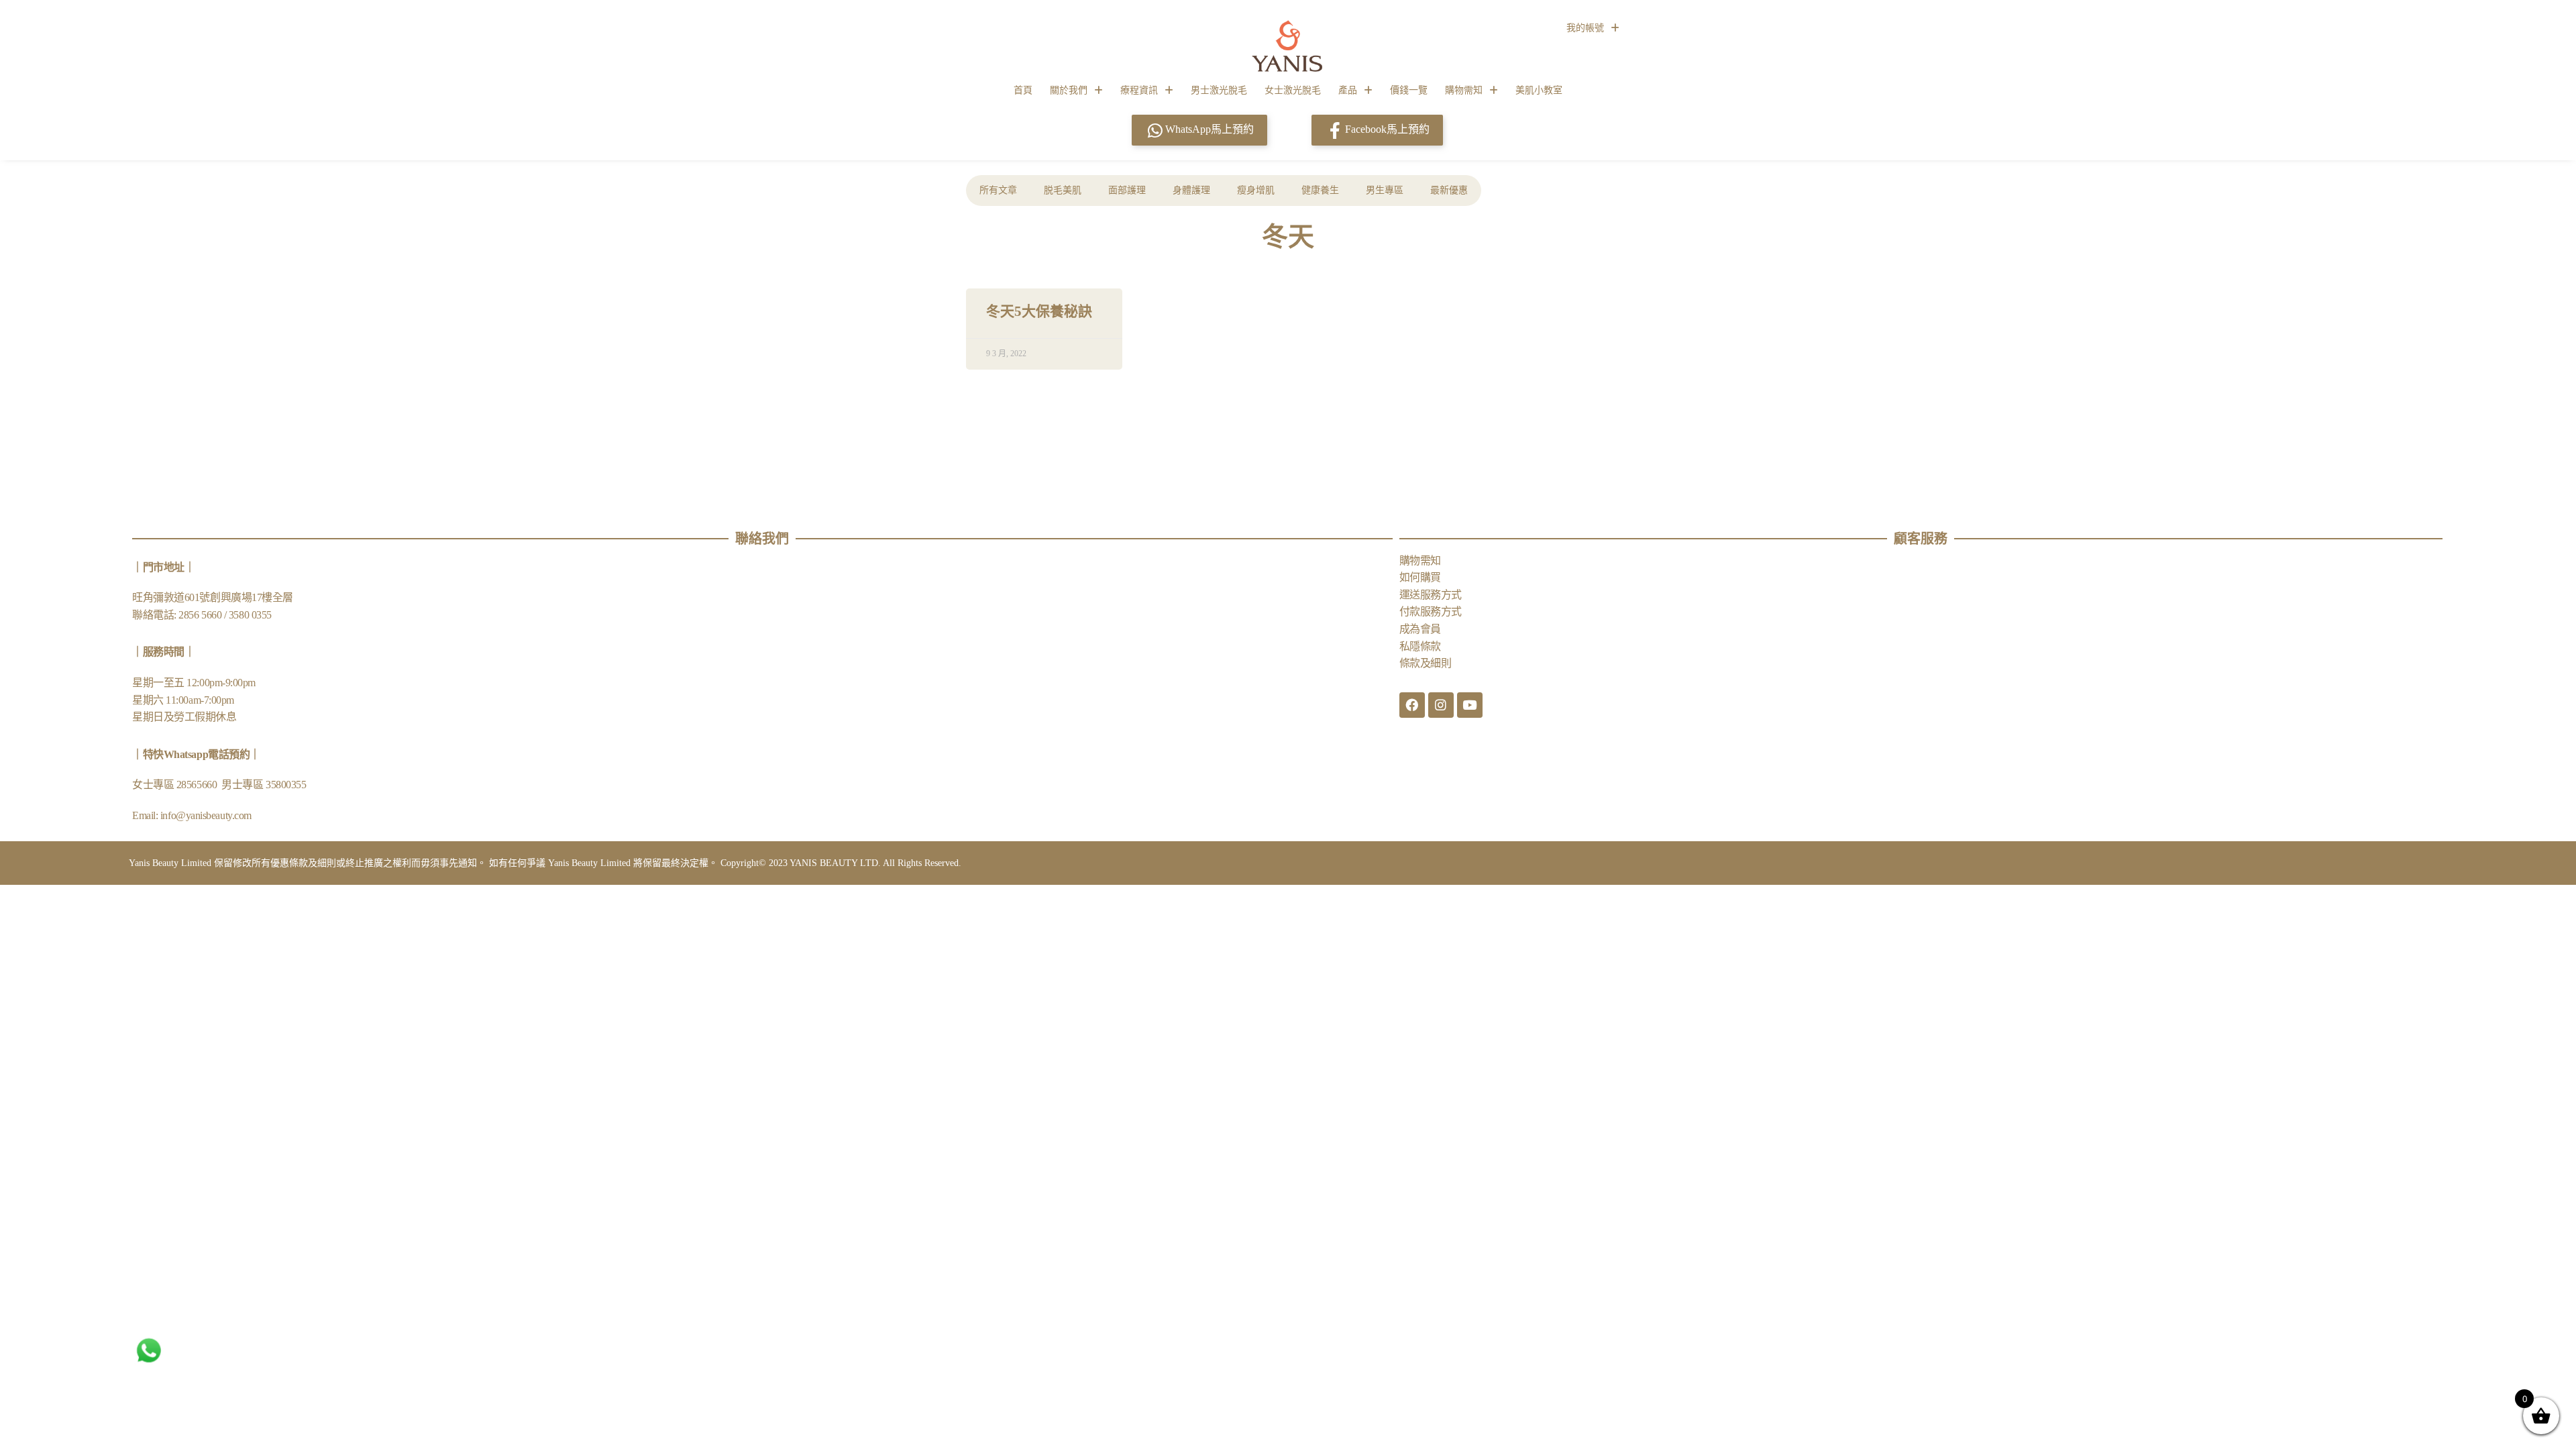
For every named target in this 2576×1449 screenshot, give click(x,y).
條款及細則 (1426, 663)
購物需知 (1464, 90)
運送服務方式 (1431, 595)
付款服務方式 (1431, 611)
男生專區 (1385, 190)
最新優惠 (1449, 190)
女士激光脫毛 (1293, 90)
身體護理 (1191, 190)
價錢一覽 (1409, 90)
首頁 (1023, 90)
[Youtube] (1470, 705)
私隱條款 (1420, 646)
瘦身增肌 (1256, 190)
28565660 (198, 785)
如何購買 (1420, 577)
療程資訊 (1139, 90)
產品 (1348, 90)
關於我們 (1069, 90)
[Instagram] (1441, 705)
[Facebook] (1412, 705)
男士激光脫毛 (1219, 90)
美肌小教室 (1539, 90)
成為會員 (1420, 629)
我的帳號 (1585, 28)
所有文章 (998, 190)
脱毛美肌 (1063, 190)
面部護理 (1127, 190)
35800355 (286, 785)
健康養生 (1320, 190)
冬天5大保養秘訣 (1039, 311)
